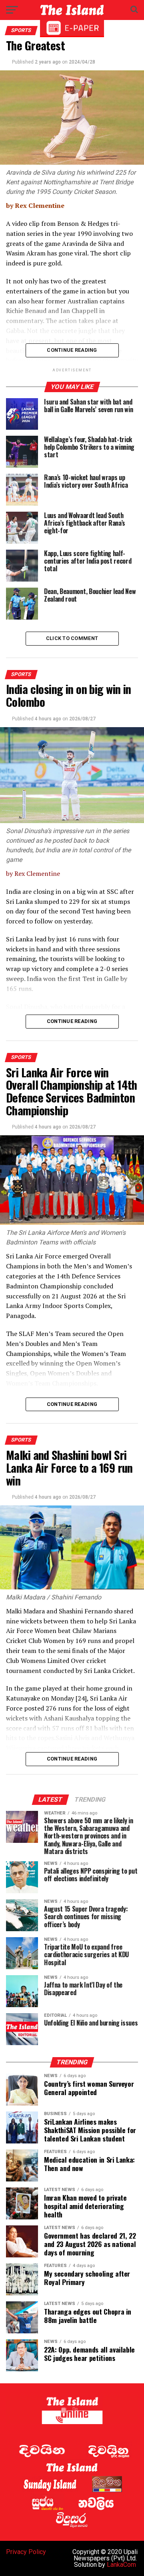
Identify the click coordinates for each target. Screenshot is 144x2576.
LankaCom (121, 2565)
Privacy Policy (26, 2552)
